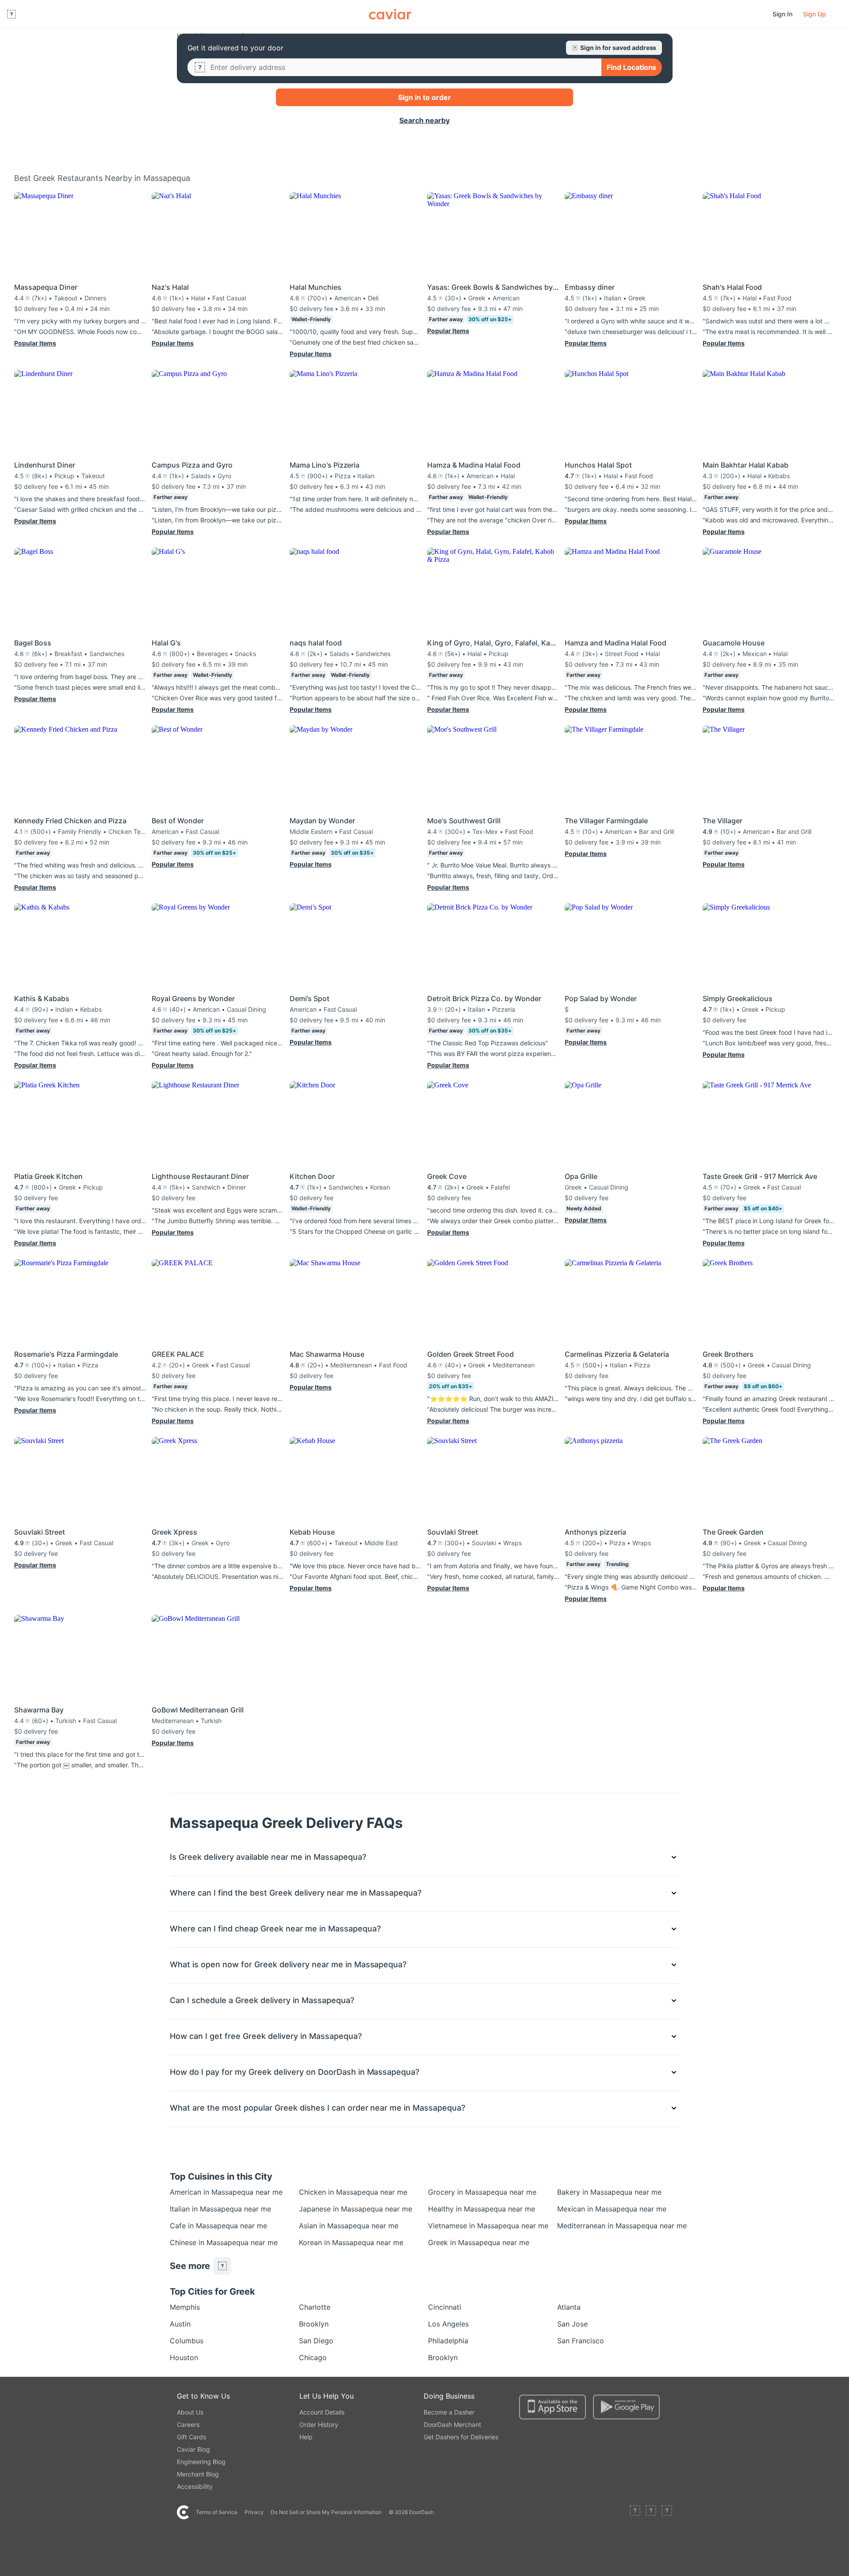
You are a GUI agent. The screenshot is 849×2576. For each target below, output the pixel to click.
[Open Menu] (11, 14)
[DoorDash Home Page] (390, 14)
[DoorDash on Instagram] (667, 2512)
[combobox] (402, 67)
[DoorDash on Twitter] (651, 2512)
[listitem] (190, 2192)
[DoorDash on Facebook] (635, 2512)
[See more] (222, 2266)
